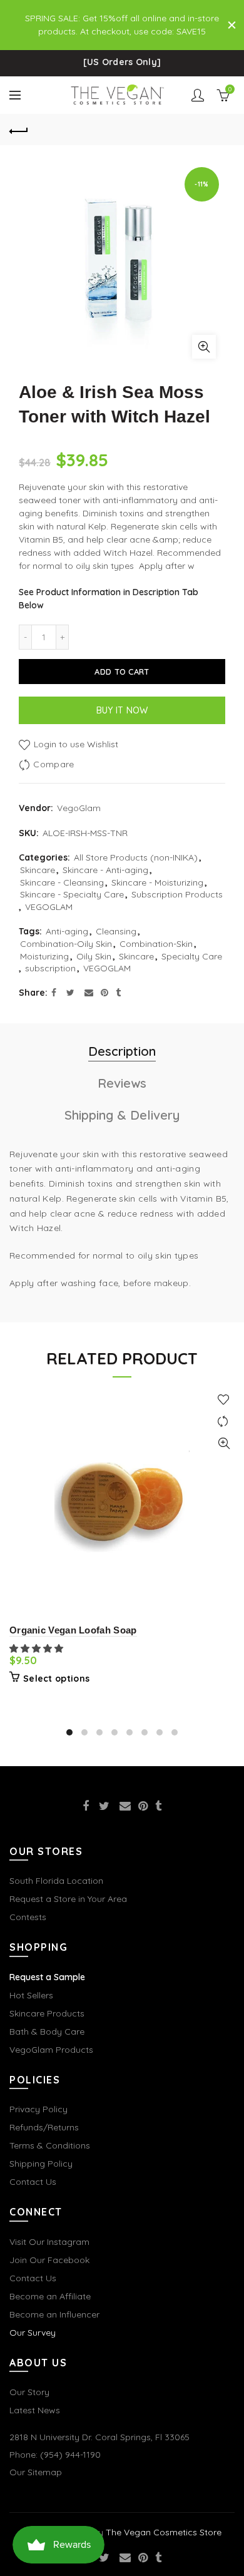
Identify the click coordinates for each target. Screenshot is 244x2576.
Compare (53, 764)
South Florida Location (56, 1881)
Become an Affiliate (50, 2296)
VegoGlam (79, 808)
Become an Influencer (54, 2314)
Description (122, 1051)
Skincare (38, 870)
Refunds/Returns (44, 2127)
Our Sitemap (36, 2472)
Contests (28, 1917)
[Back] (19, 130)
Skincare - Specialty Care (72, 894)
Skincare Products (47, 2013)
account (198, 95)
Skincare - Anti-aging (105, 870)
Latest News (35, 2410)
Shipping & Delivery (122, 1115)
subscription (50, 968)
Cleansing (116, 931)
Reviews (122, 1083)
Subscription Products (177, 894)
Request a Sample (47, 1977)
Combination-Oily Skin (66, 944)
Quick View (224, 1444)
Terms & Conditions (50, 2145)
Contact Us (33, 2182)
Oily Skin (94, 956)
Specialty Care (192, 956)
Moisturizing (44, 956)
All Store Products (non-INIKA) (136, 857)
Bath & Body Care (47, 2032)
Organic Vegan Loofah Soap (73, 1630)
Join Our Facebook (49, 2260)
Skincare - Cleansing (62, 882)
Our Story (29, 2392)
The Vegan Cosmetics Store (164, 2532)
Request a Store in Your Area (68, 1899)
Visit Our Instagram (49, 2242)
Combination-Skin (156, 944)
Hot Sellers (31, 1995)
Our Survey (33, 2333)
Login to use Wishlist (75, 744)
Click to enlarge (204, 347)
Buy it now (122, 710)
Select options (56, 1679)
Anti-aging (67, 931)
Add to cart (122, 672)
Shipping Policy (41, 2164)
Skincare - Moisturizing (157, 882)
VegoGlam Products (51, 2050)
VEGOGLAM (49, 907)
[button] (38, 1648)
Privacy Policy (38, 2109)
